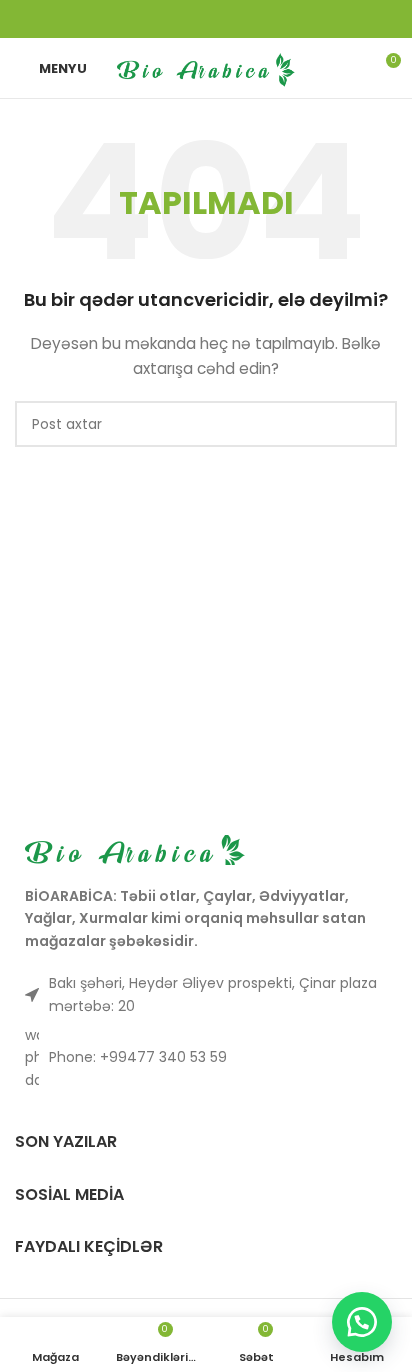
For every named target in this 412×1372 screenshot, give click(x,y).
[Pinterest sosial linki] (206, 19)
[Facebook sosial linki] (154, 19)
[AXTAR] (374, 424)
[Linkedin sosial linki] (232, 19)
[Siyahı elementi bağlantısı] (206, 1057)
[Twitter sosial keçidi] (180, 19)
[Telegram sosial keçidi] (258, 19)
